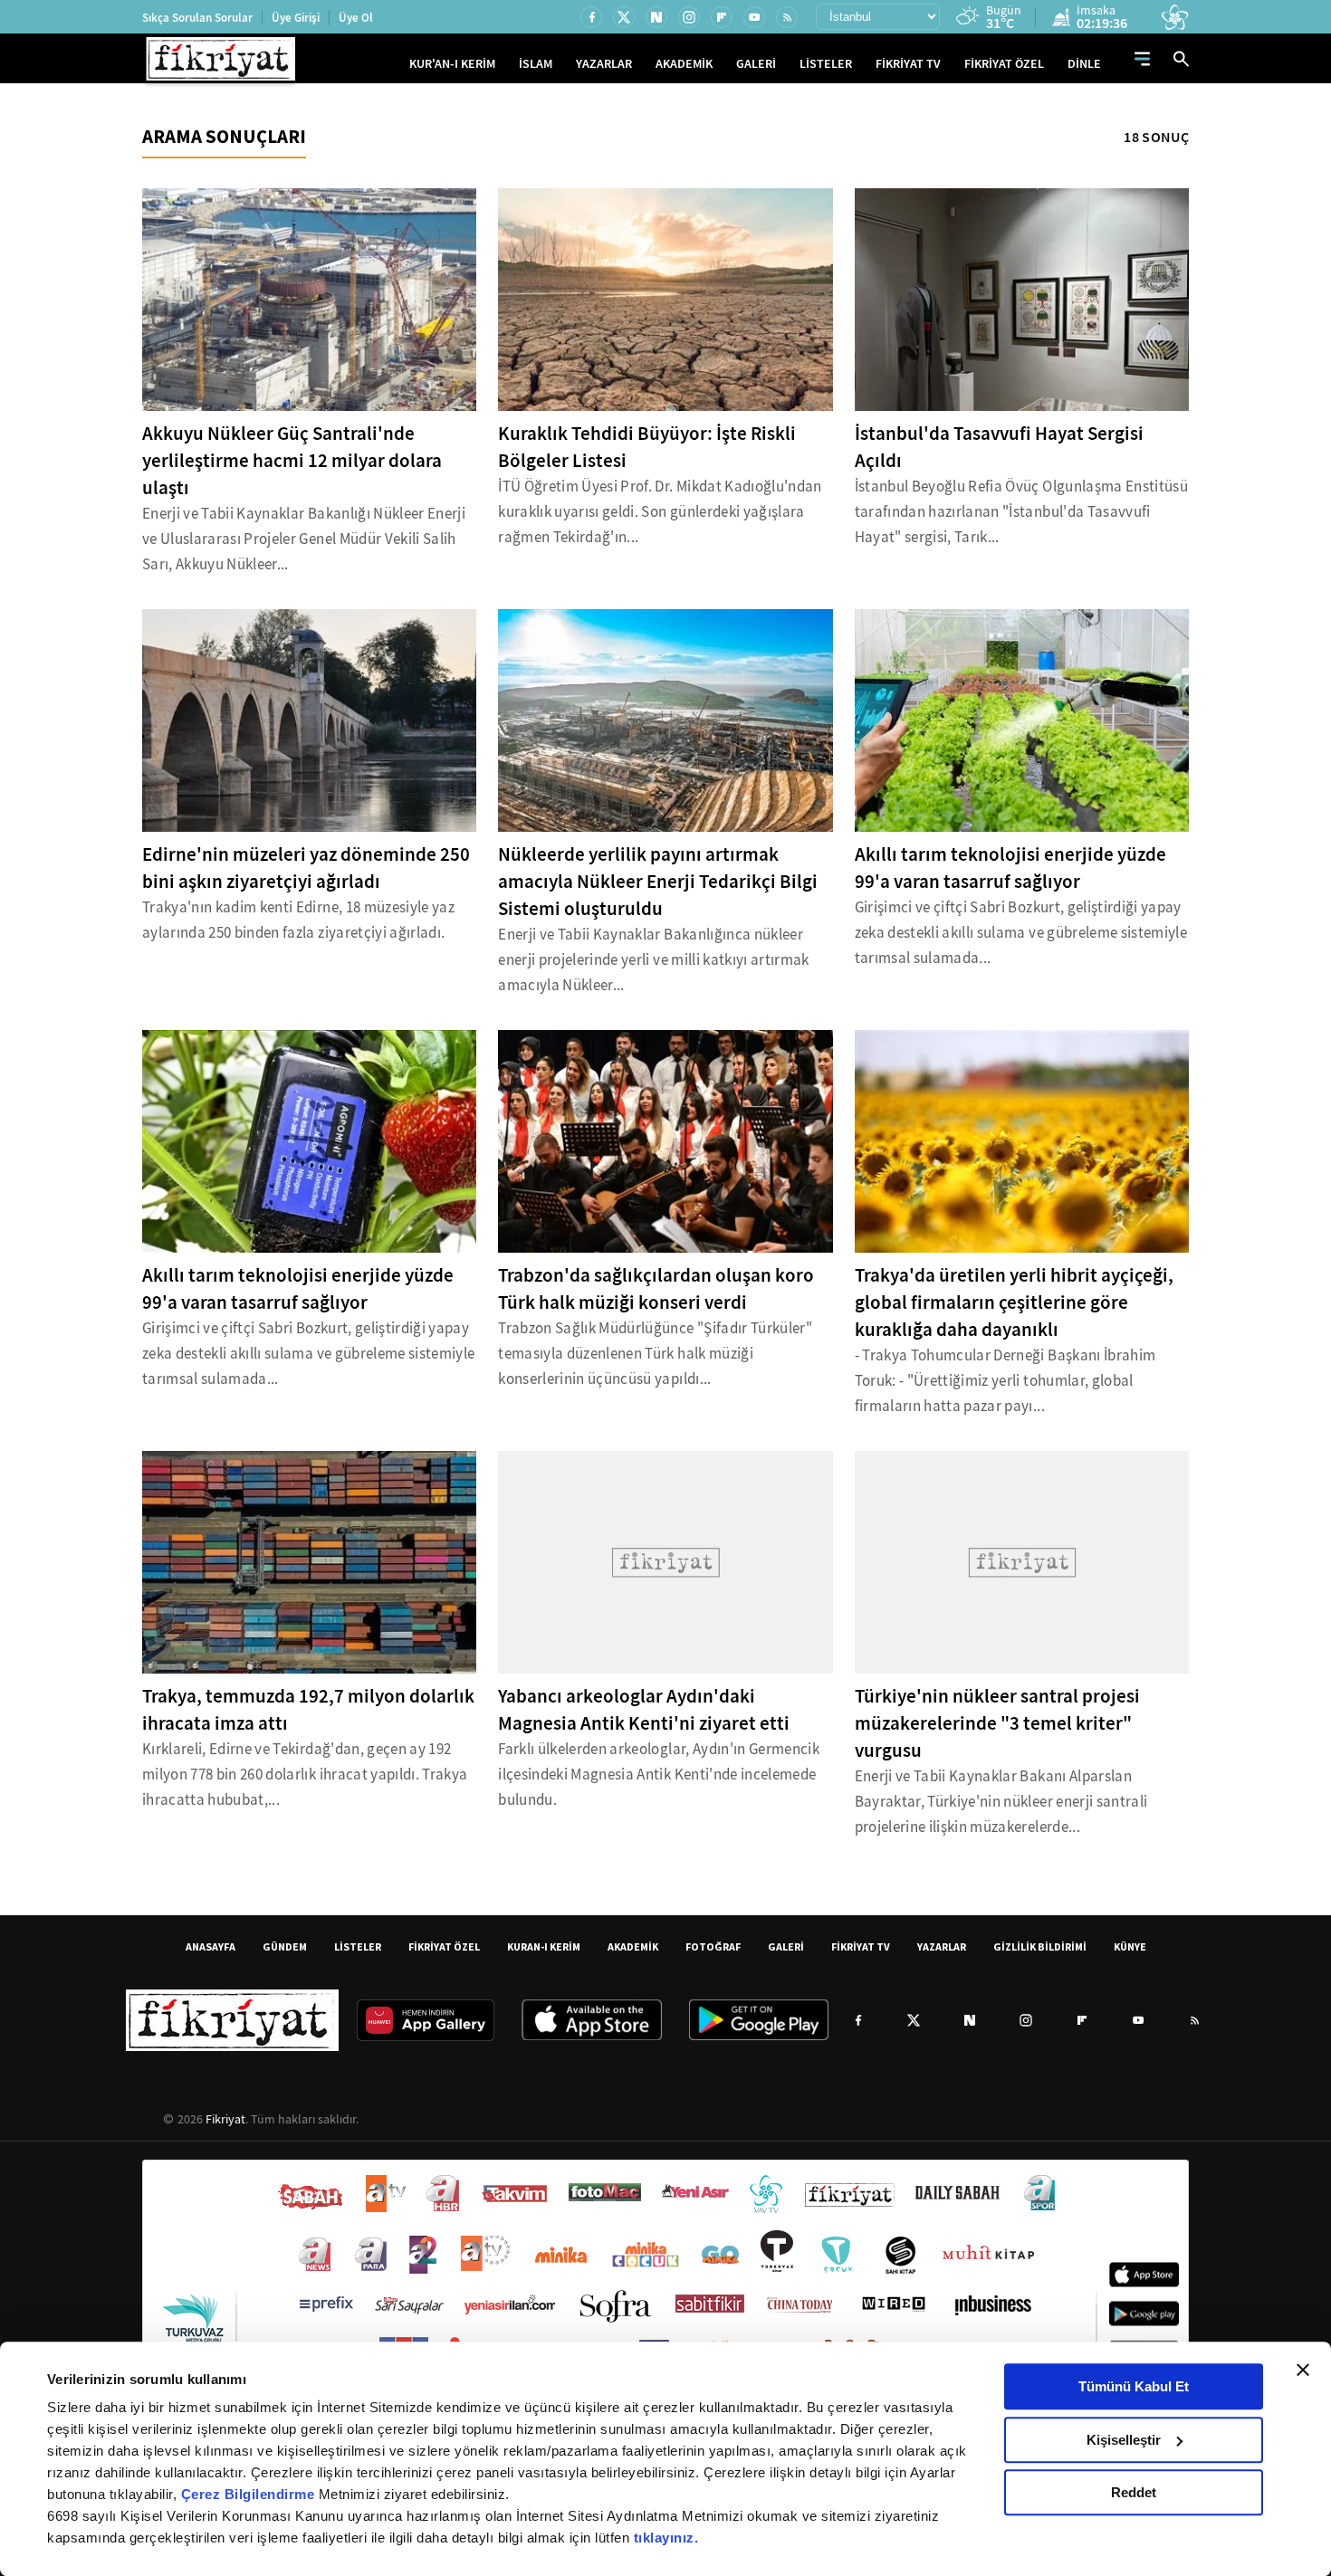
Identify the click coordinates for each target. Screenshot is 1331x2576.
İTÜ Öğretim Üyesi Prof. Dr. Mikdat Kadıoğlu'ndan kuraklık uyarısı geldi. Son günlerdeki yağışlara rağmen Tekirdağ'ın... (660, 512)
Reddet (1134, 2492)
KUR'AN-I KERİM (452, 64)
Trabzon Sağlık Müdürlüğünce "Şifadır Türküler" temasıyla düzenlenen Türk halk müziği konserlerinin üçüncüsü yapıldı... (655, 1354)
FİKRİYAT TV (908, 64)
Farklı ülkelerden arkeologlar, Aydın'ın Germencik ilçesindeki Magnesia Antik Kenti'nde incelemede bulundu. (659, 1775)
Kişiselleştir (1124, 2440)
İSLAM (536, 64)
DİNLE (1084, 64)
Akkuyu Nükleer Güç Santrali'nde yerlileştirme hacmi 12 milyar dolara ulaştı (292, 461)
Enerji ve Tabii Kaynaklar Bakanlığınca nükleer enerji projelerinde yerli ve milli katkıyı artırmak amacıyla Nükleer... (653, 960)
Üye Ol (356, 18)
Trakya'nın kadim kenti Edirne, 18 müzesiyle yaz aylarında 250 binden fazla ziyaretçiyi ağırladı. (298, 920)
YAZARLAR (604, 64)
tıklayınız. (666, 2538)
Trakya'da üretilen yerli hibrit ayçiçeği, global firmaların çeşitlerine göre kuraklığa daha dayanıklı (1014, 1302)
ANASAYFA (211, 1946)
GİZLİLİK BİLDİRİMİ (1040, 1946)
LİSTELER (826, 64)
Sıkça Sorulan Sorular (197, 18)
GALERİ (756, 64)
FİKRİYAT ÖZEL (1004, 64)
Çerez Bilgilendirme (250, 2494)
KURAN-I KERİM (544, 1946)
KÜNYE (1130, 1946)
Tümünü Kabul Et (1134, 2386)
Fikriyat (225, 2119)
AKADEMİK (684, 64)
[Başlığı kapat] (1303, 2370)
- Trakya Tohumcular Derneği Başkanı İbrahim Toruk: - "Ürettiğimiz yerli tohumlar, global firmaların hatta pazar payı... (1005, 1381)
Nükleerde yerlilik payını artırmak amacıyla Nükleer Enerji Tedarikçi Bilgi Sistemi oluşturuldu (658, 882)
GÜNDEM (285, 1946)
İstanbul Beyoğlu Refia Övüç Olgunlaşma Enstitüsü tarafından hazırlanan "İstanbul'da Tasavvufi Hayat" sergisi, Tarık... (1021, 512)
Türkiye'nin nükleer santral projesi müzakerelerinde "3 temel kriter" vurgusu (997, 1723)
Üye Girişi (296, 18)
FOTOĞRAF (713, 1946)
